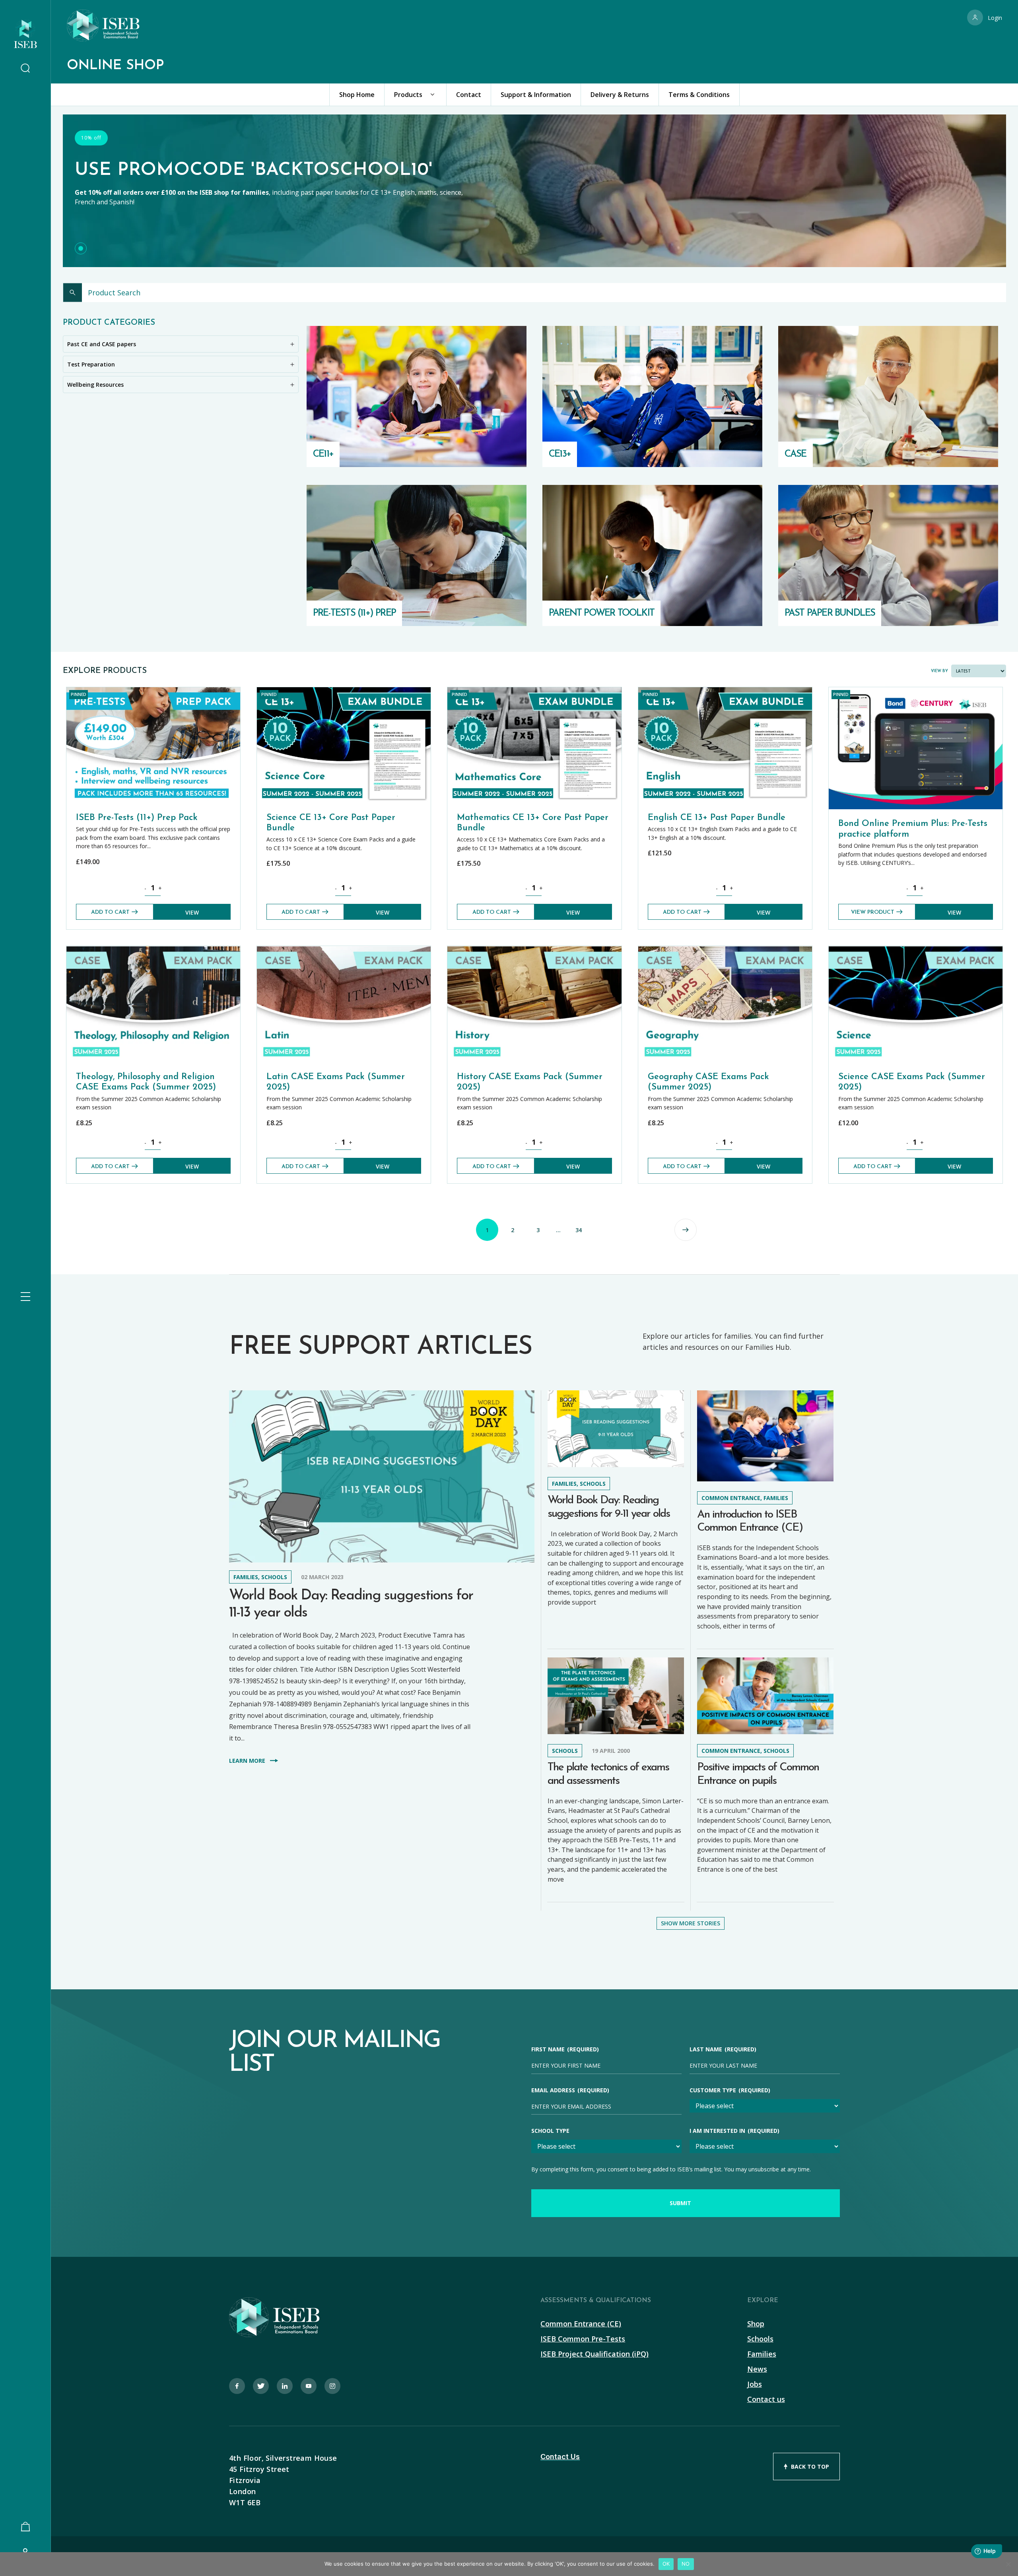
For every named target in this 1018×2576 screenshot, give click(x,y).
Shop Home (357, 95)
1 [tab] (81, 248)
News (757, 2369)
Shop (756, 2324)
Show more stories (691, 1923)
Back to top (810, 2466)
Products (408, 95)
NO (686, 2564)
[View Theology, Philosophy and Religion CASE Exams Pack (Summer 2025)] (153, 950)
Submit (680, 2203)
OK (666, 2564)
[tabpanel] (534, 194)
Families (762, 2354)
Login (995, 18)
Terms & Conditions (699, 95)
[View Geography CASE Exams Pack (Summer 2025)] (725, 950)
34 (579, 1230)
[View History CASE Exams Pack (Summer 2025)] (534, 950)
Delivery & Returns (620, 95)
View (192, 912)
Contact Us (560, 2457)
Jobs (755, 2384)
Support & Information (536, 95)
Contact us (766, 2399)
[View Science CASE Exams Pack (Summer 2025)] (916, 950)
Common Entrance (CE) (581, 2324)
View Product (873, 912)
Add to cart (110, 912)
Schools (760, 2339)
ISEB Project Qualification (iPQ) (594, 2354)
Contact (469, 95)
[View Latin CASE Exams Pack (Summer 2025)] (344, 950)
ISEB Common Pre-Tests (583, 2339)
